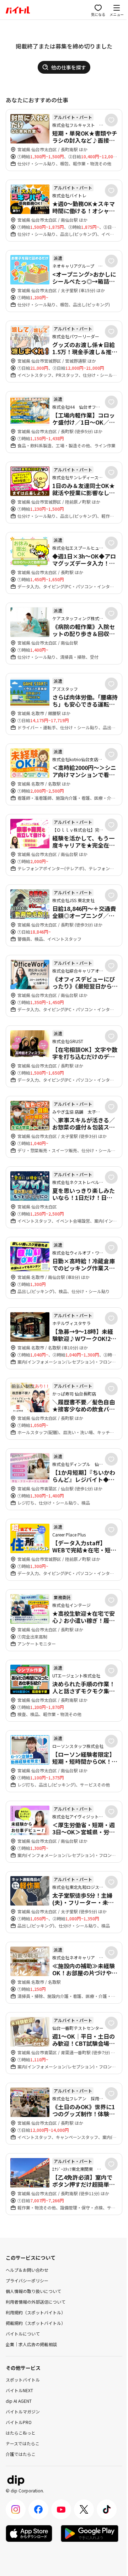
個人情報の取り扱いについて (33, 2291)
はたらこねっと (21, 2433)
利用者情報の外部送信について (36, 2302)
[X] (84, 2509)
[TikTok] (107, 2509)
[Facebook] (38, 2509)
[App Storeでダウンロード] (29, 2533)
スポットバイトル (23, 2380)
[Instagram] (16, 2509)
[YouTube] (61, 2509)
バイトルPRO (19, 2422)
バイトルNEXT (19, 2390)
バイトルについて (23, 2334)
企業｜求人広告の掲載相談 (31, 2344)
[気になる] (111, 120)
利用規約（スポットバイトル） (36, 2312)
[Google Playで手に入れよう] (90, 2533)
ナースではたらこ (23, 2443)
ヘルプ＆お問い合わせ (27, 2270)
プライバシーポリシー (27, 2280)
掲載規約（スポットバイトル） (36, 2323)
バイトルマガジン (23, 2411)
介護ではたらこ (21, 2454)
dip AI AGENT (19, 2401)
